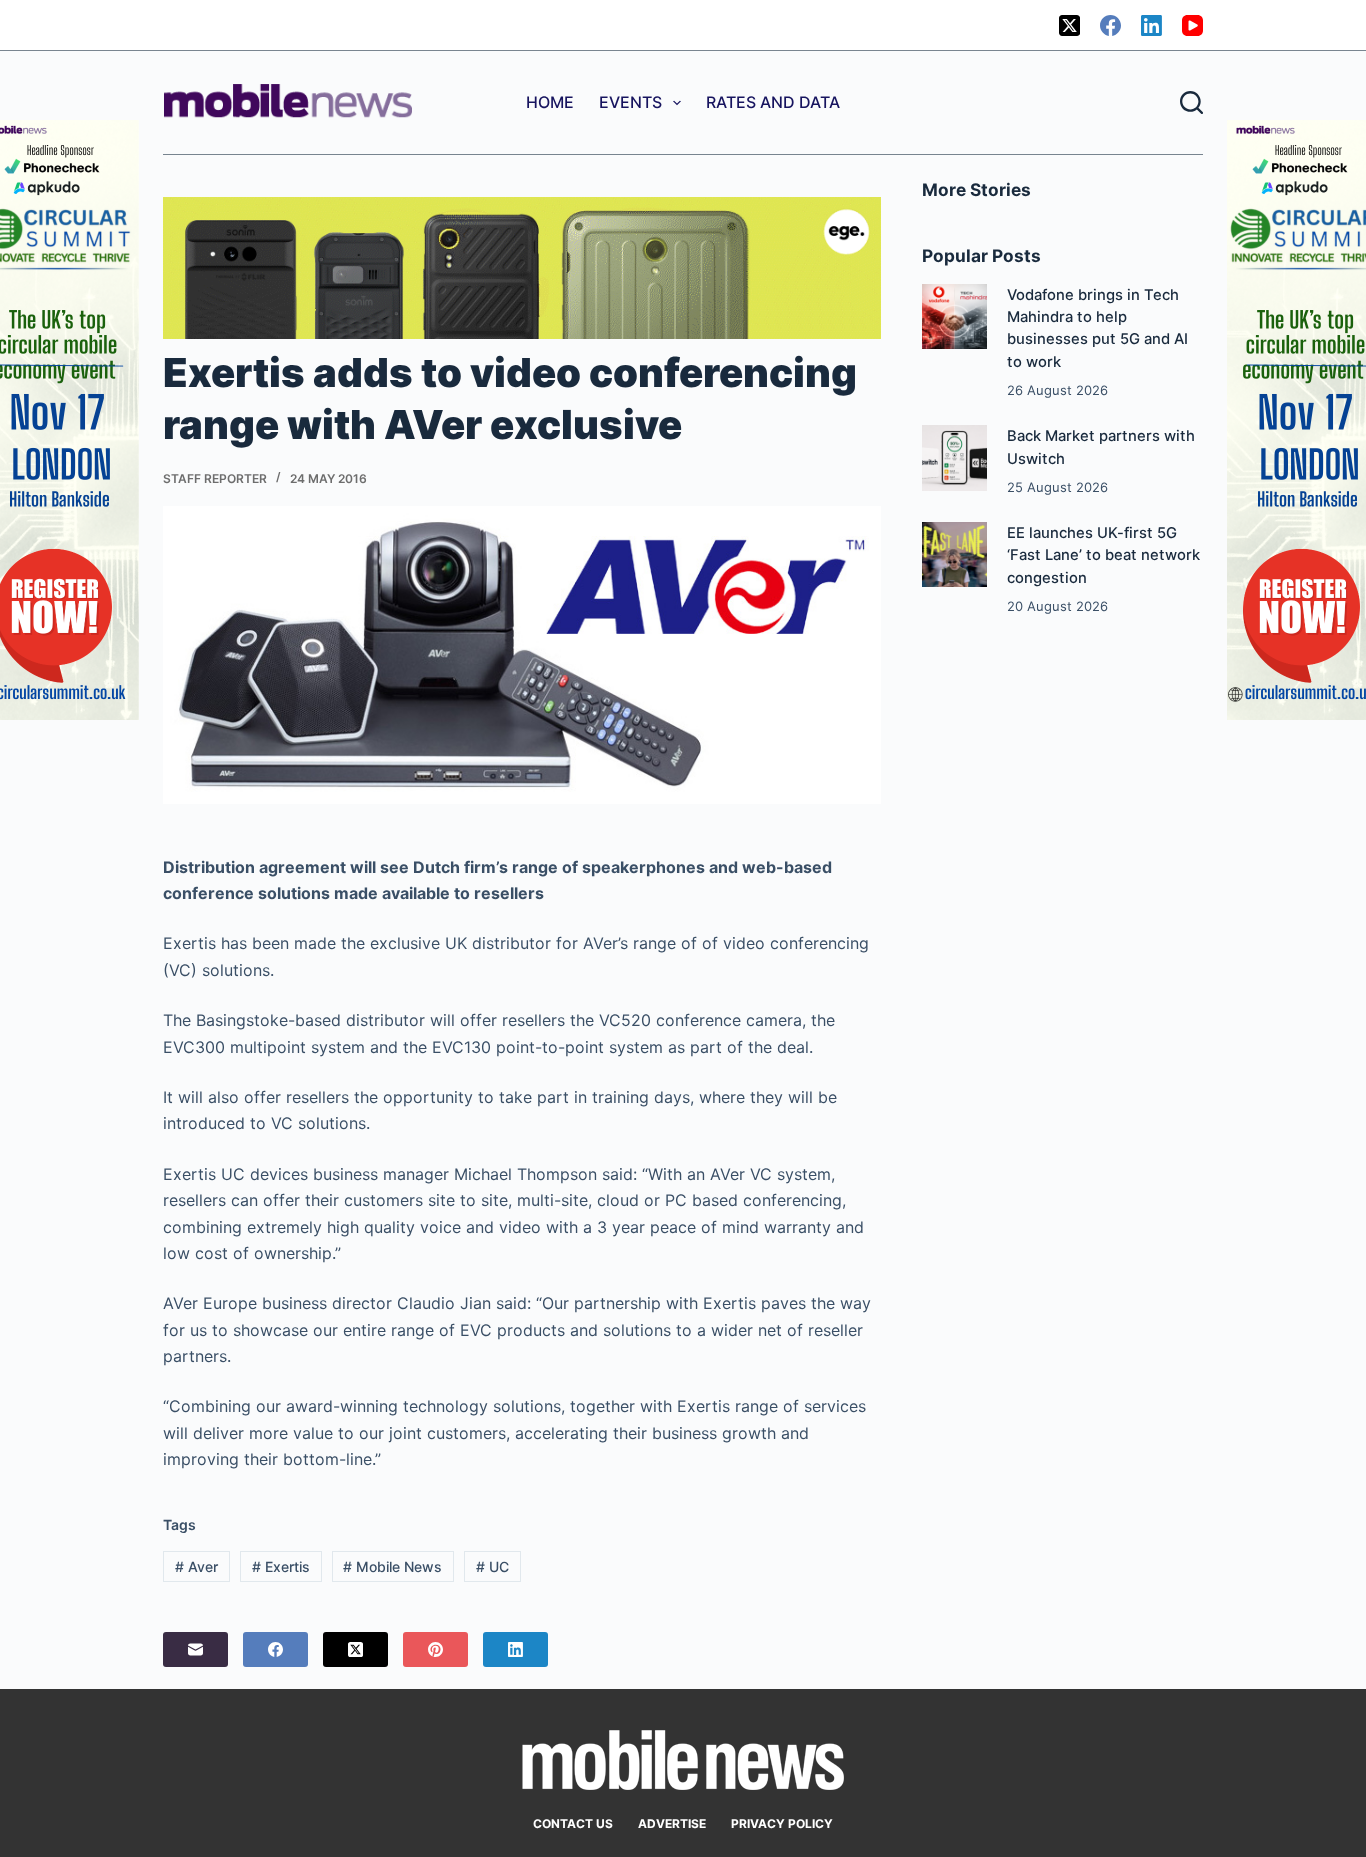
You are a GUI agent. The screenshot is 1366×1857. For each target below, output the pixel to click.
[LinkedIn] (1151, 25)
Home (550, 102)
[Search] (1191, 102)
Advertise (672, 1823)
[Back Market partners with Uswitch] (954, 457)
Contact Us (573, 1823)
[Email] (195, 1649)
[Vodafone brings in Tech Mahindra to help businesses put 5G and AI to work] (954, 316)
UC (492, 1566)
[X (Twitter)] (1069, 25)
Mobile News (392, 1566)
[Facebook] (1110, 25)
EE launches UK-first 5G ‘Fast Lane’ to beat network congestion (1103, 555)
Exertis (281, 1566)
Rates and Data (773, 102)
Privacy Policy (782, 1823)
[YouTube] (1192, 25)
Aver (196, 1566)
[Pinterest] (435, 1649)
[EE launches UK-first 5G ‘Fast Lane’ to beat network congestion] (954, 554)
